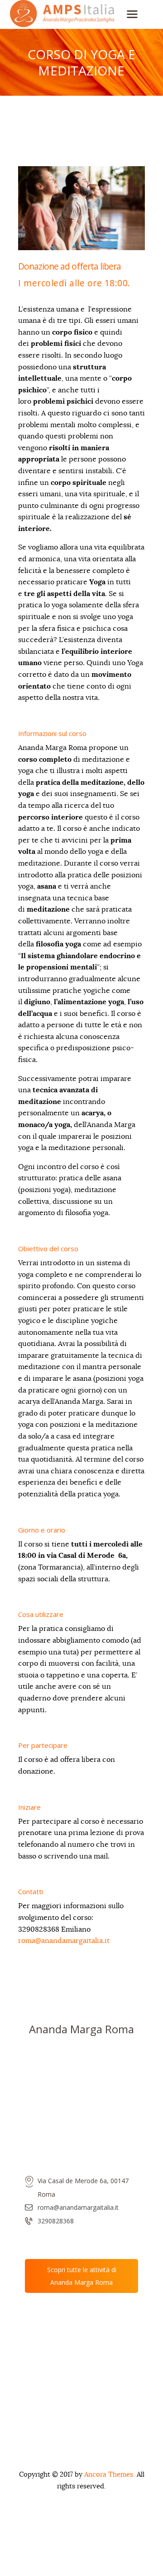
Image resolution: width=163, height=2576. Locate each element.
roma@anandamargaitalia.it (64, 1941)
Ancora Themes (109, 2475)
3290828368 (56, 2221)
